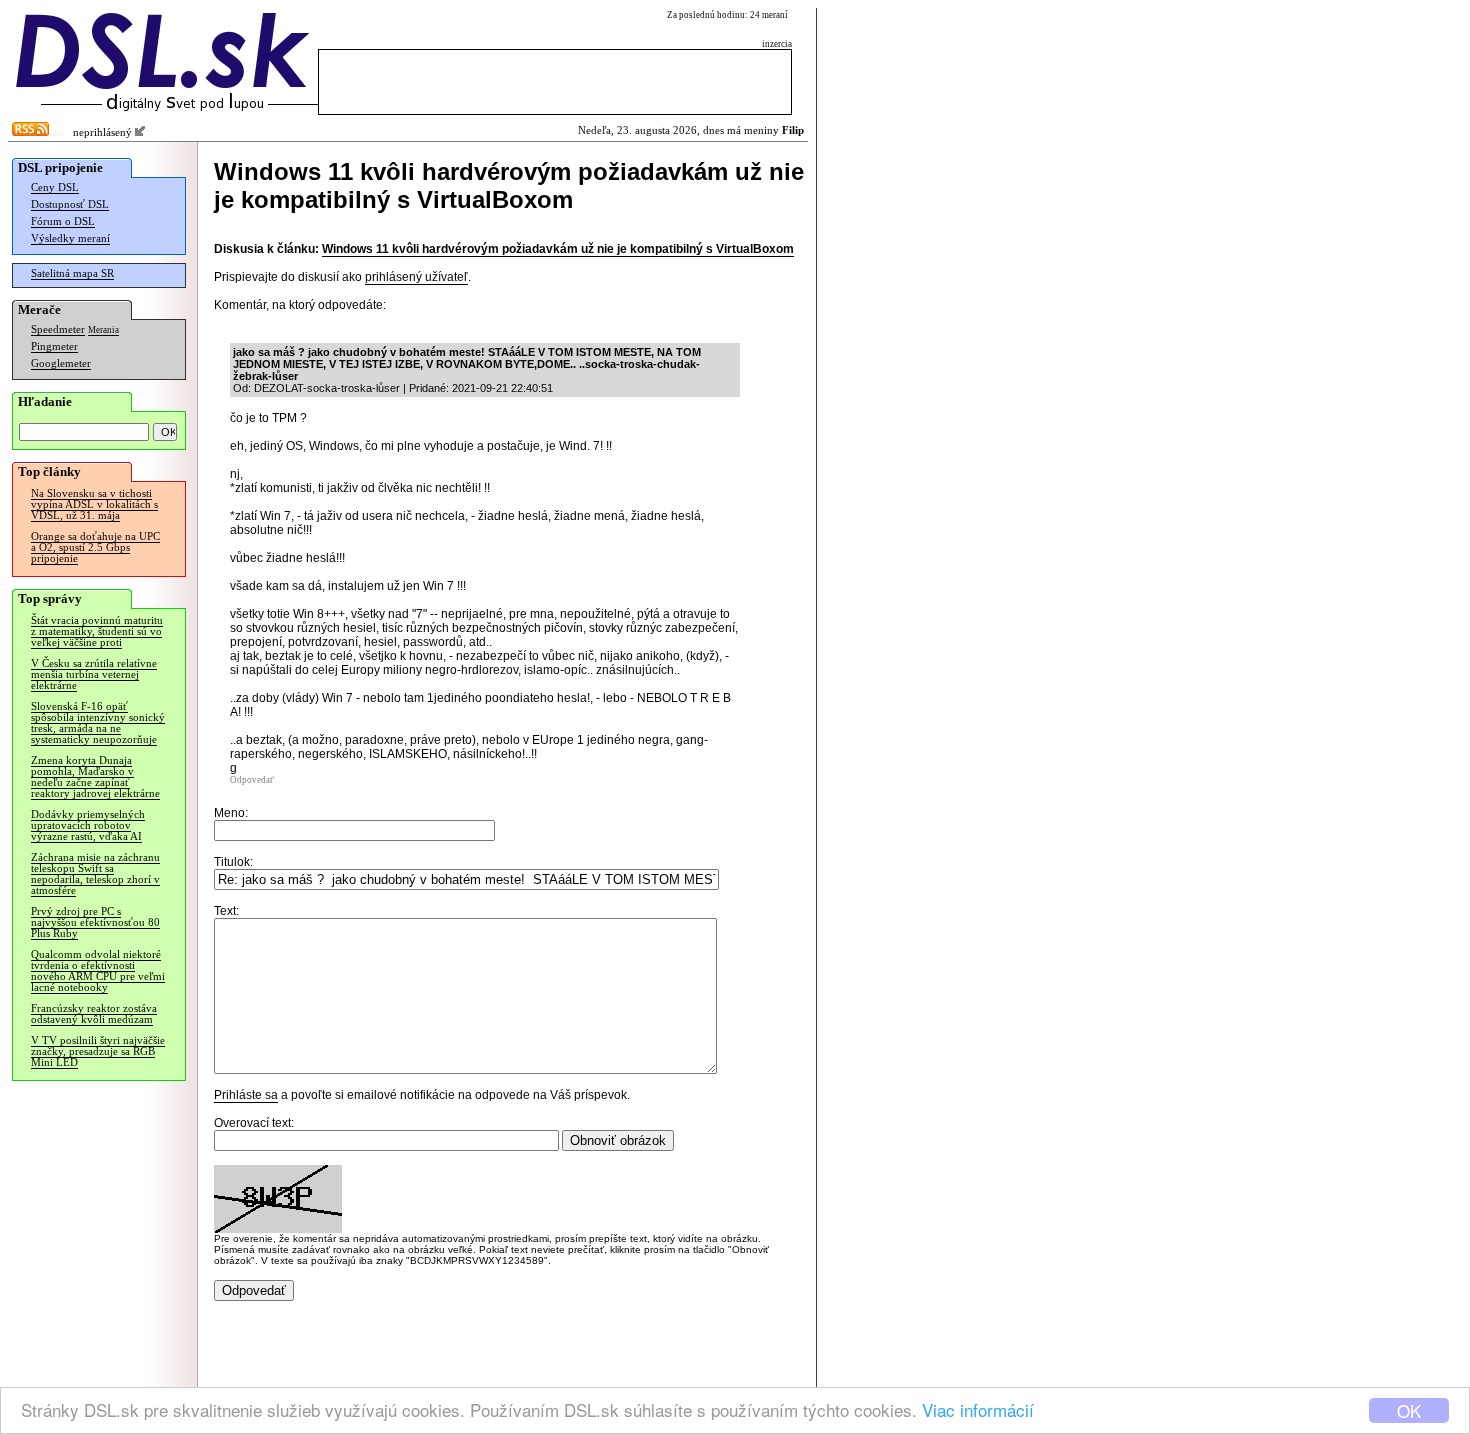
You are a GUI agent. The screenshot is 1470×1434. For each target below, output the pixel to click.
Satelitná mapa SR (72, 273)
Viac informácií (978, 1409)
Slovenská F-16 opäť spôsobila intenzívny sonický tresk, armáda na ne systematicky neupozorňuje (98, 723)
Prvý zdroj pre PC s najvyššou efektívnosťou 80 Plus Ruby (95, 922)
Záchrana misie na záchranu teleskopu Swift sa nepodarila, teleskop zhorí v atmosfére (95, 874)
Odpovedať (252, 780)
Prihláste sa (246, 1095)
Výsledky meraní (70, 238)
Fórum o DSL (63, 221)
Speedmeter (58, 329)
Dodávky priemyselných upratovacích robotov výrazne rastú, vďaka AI (88, 825)
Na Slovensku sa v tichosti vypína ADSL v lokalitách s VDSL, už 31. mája (94, 504)
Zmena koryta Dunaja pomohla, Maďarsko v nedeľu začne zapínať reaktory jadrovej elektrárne (95, 777)
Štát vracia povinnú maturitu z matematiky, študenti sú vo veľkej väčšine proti (97, 631)
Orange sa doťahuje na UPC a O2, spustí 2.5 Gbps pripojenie (95, 547)
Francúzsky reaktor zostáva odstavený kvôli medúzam (94, 1014)
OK (1409, 1410)
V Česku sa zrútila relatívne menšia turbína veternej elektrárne (94, 674)
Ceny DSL (55, 187)
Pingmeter (54, 346)
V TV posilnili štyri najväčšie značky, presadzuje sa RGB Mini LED (98, 1051)
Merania (103, 330)
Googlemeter (61, 363)
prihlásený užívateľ (416, 277)
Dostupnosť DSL (70, 204)
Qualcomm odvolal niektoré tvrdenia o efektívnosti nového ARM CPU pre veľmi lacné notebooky (98, 971)
